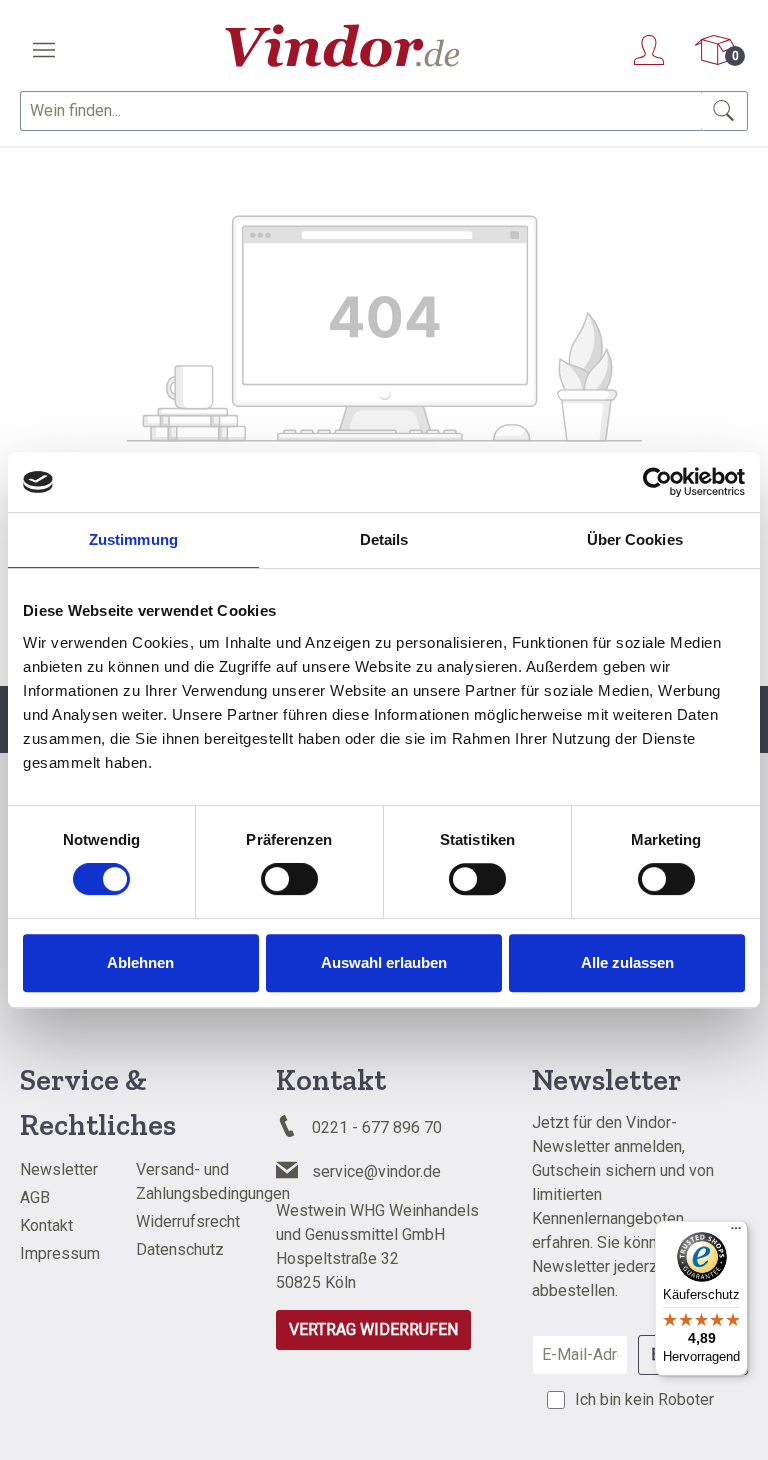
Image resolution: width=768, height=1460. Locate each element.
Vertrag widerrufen (373, 1329)
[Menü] (44, 50)
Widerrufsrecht (188, 1221)
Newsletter (59, 1169)
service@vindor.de (376, 1171)
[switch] (289, 879)
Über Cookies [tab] (635, 539)
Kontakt (46, 1225)
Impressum (60, 1253)
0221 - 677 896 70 (377, 1127)
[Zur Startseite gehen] (342, 45)
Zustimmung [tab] (133, 539)
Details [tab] (384, 539)
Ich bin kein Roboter (644, 1399)
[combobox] (361, 111)
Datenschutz (180, 1249)
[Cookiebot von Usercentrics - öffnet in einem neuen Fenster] (657, 482)
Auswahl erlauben (384, 962)
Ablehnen (140, 962)
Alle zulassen (627, 962)
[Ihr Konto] (649, 50)
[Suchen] (724, 111)
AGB (35, 1197)
